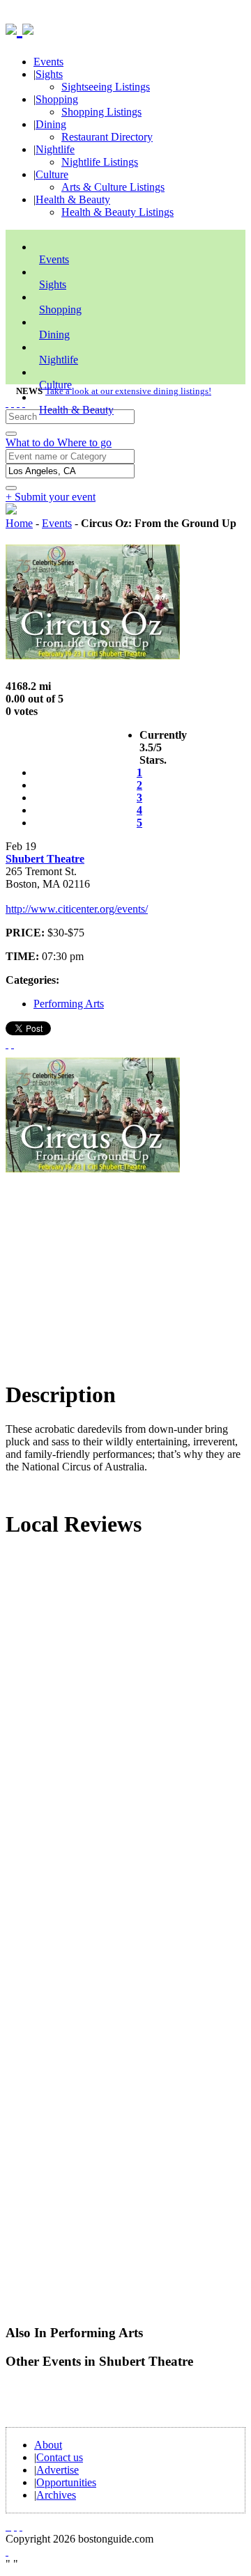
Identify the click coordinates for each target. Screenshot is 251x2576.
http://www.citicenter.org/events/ (77, 909)
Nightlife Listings (100, 162)
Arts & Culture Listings (113, 187)
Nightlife (55, 149)
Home (19, 523)
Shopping (57, 99)
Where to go (84, 442)
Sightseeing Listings (106, 87)
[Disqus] (125, 1739)
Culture (52, 174)
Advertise (58, 2470)
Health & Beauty (73, 199)
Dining (51, 124)
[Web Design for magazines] (7, 2551)
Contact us (60, 2457)
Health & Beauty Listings (117, 212)
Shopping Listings (101, 112)
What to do (31, 442)
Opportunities (66, 2482)
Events (48, 62)
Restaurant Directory (107, 137)
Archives (56, 2495)
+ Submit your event (51, 497)
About (48, 2445)
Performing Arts (69, 1004)
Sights (49, 74)
